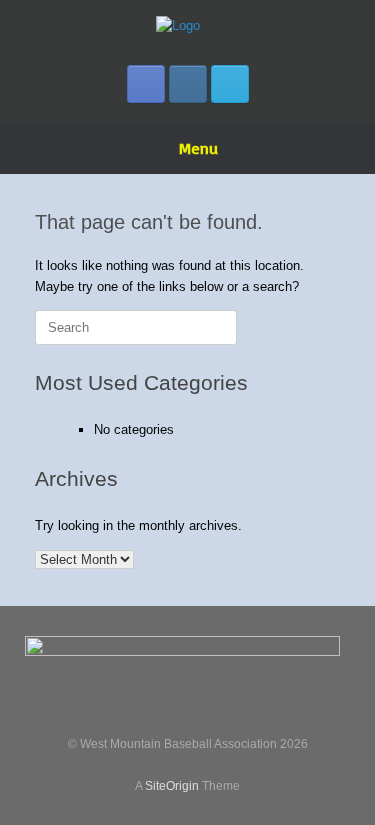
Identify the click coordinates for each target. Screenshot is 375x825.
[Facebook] (146, 84)
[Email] (230, 84)
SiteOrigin (172, 786)
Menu (198, 148)
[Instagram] (188, 84)
